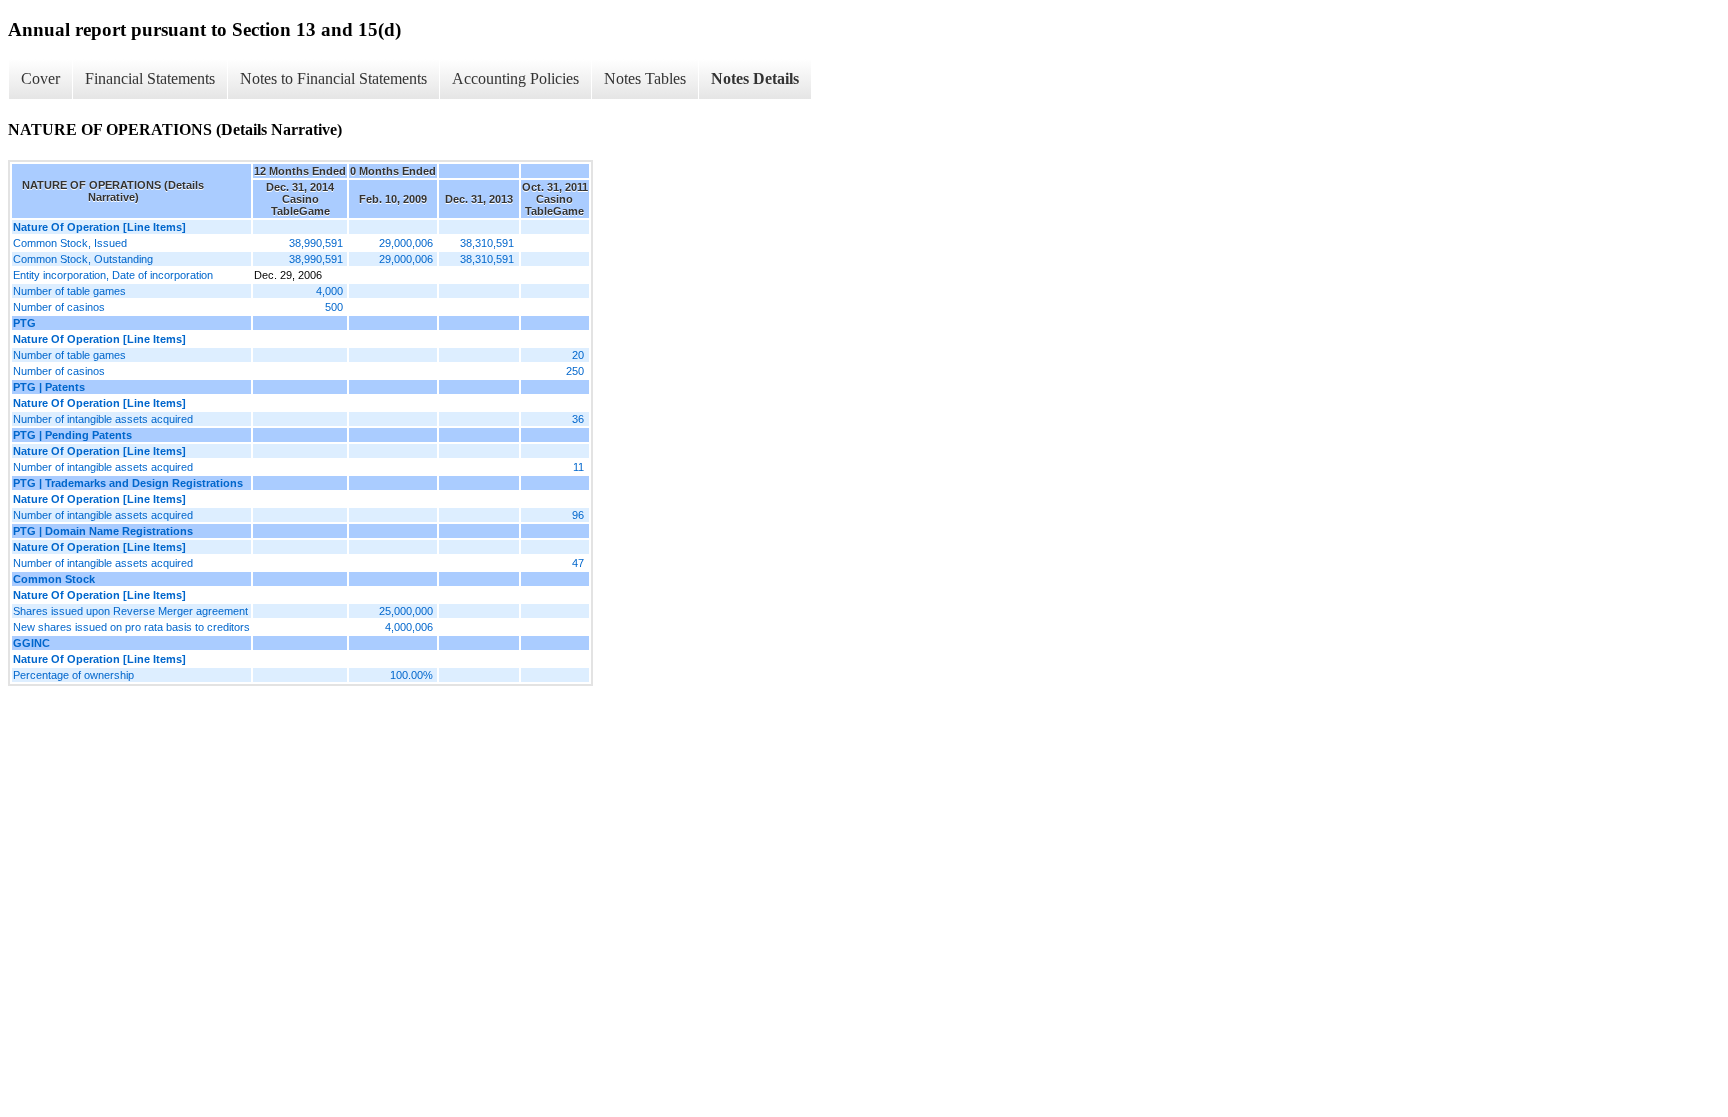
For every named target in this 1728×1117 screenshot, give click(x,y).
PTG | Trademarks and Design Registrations (128, 483)
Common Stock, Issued (70, 243)
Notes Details (755, 78)
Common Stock (54, 579)
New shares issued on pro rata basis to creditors (131, 627)
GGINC (31, 643)
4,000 (329, 291)
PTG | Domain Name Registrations (103, 531)
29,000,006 (406, 243)
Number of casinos (59, 307)
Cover (40, 78)
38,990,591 (316, 243)
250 (575, 371)
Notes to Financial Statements (333, 78)
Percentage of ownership (73, 675)
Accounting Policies (515, 78)
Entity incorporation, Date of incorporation (113, 275)
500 (334, 307)
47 (578, 563)
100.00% (411, 675)
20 (578, 355)
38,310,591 (487, 243)
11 (578, 467)
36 (578, 419)
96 (578, 515)
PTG (24, 323)
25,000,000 (406, 611)
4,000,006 (409, 627)
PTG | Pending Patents (72, 435)
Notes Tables (645, 78)
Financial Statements (150, 78)
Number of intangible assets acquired (103, 419)
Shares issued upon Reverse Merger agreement (130, 611)
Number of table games (69, 291)
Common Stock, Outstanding (83, 259)
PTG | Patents (49, 387)
